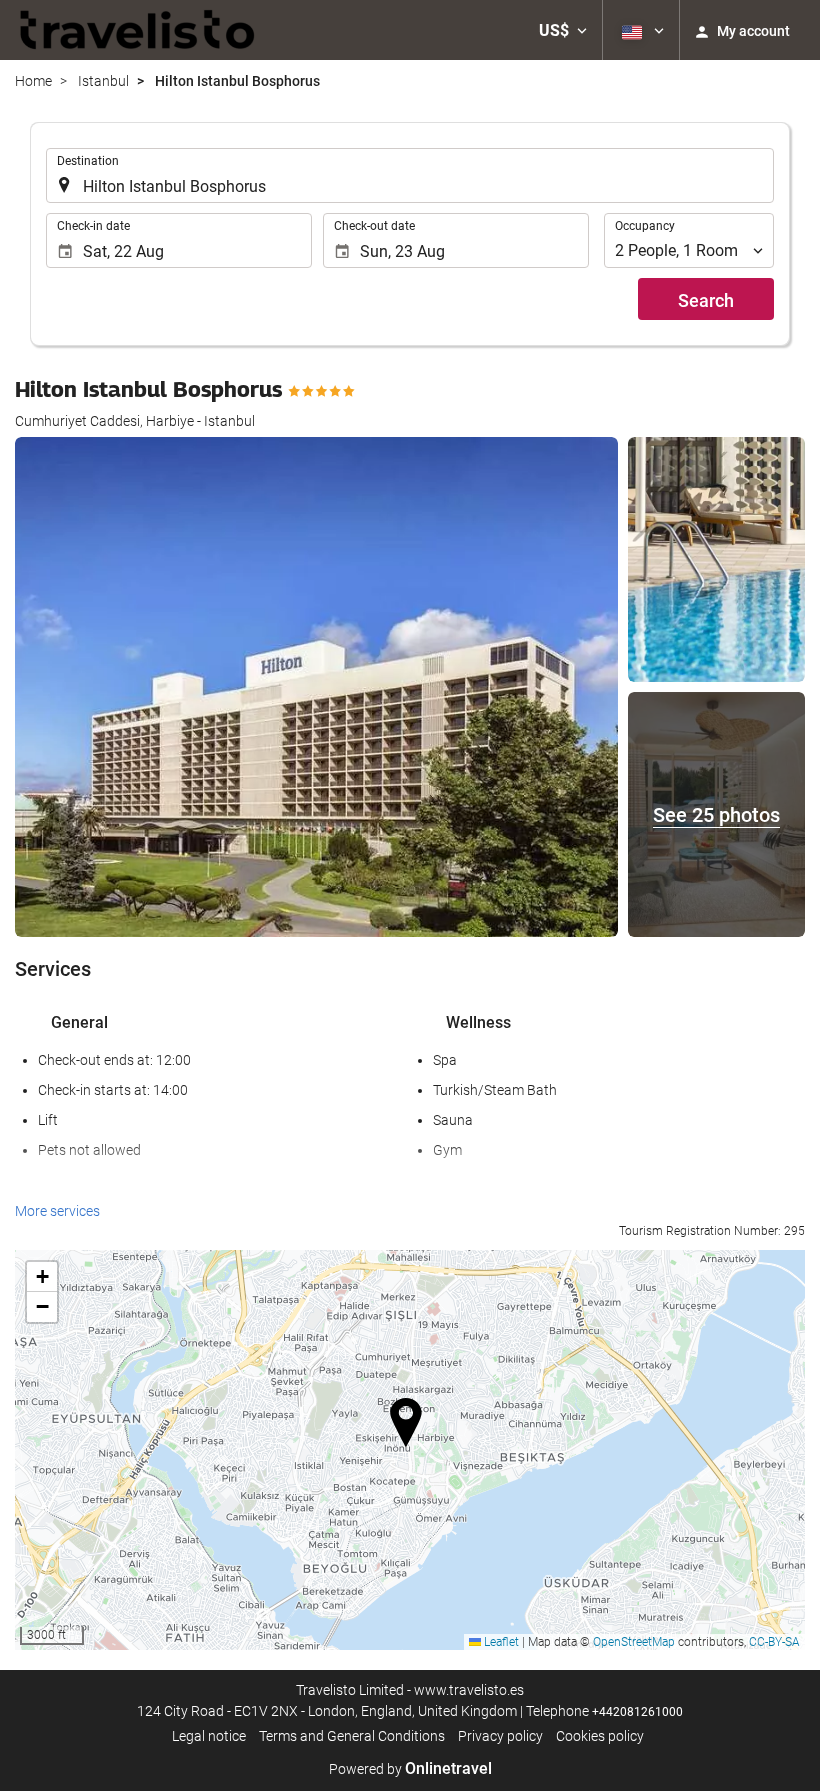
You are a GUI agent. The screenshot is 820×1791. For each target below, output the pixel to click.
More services (57, 1211)
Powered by (410, 1769)
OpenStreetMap (634, 1642)
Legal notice (209, 1736)
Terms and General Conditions (352, 1736)
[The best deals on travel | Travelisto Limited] (138, 30)
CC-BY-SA (774, 1642)
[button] (563, 30)
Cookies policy (600, 1736)
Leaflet (500, 1642)
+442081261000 (637, 1712)
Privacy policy (500, 1736)
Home (33, 81)
